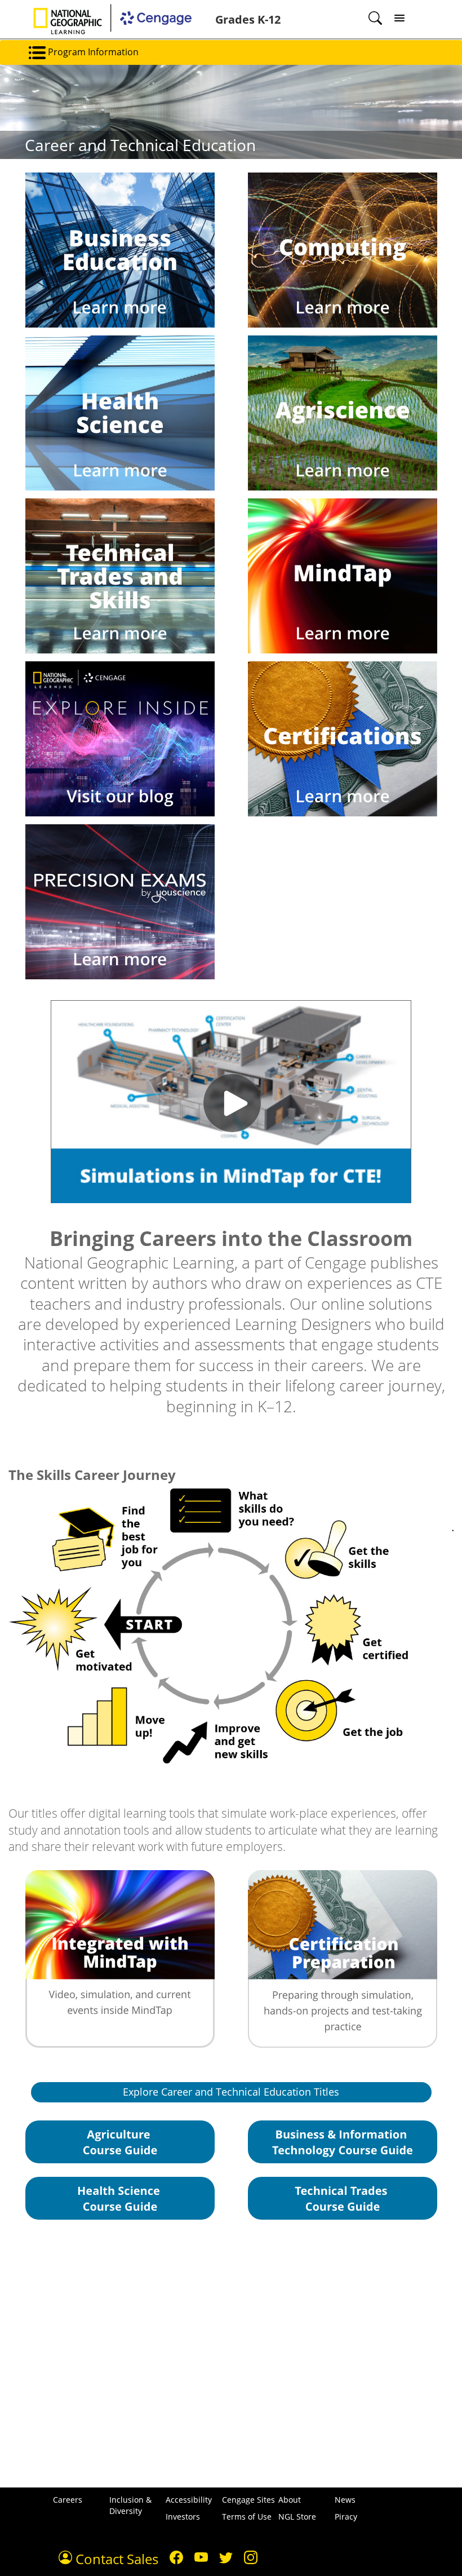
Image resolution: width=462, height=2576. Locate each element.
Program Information (92, 52)
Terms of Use (247, 2517)
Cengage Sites (248, 2500)
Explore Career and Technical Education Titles (231, 2092)
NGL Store (297, 2517)
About (290, 2500)
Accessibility (189, 2500)
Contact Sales (115, 2559)
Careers (68, 2500)
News (345, 2500)
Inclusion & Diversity (130, 2505)
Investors (183, 2517)
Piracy (346, 2517)
